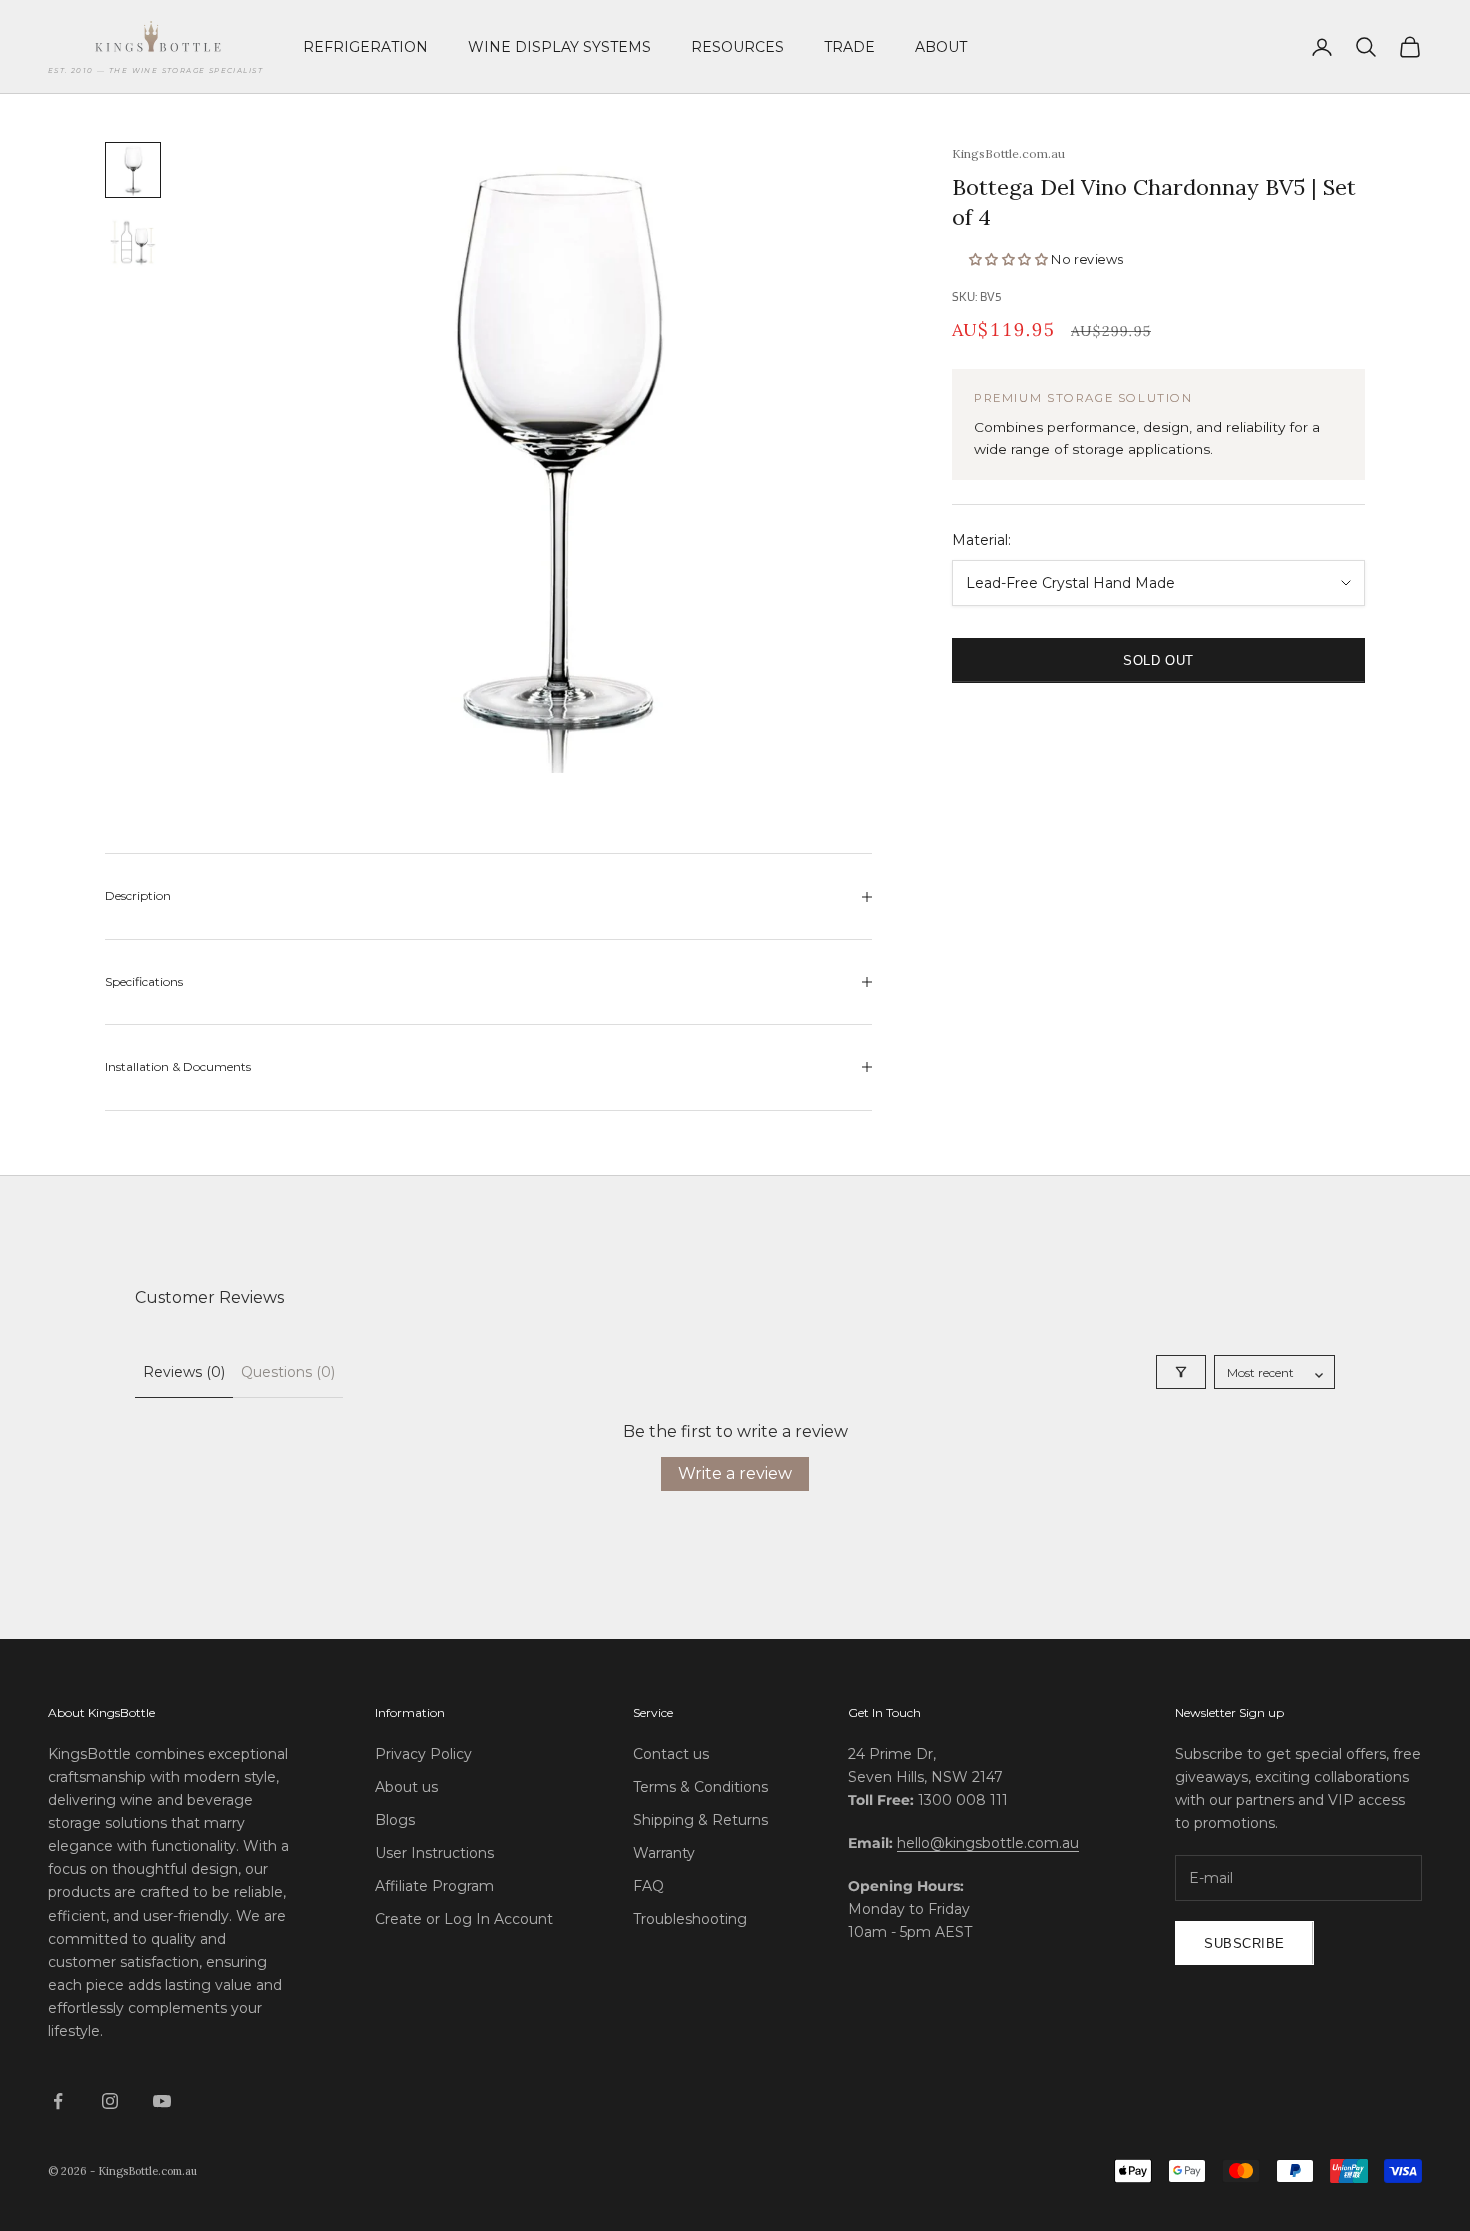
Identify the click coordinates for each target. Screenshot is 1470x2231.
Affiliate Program (434, 1886)
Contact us (671, 1754)
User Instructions (434, 1853)
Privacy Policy (423, 1754)
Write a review (735, 1473)
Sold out (1158, 660)
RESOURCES (737, 47)
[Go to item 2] (133, 242)
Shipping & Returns (700, 1820)
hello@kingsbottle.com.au (988, 1843)
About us (406, 1787)
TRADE (849, 47)
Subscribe (1244, 1943)
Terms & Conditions (700, 1787)
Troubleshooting (690, 1919)
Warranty (664, 1853)
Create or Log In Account (464, 1919)
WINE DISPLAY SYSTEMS (559, 47)
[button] (1010, 259)
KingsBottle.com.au (1008, 153)
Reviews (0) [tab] (184, 1372)
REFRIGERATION (365, 47)
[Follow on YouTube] (162, 2101)
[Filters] (1181, 1372)
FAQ (648, 1886)
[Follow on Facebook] (58, 2101)
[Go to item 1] (133, 170)
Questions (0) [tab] (288, 1372)
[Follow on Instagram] (110, 2101)
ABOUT (941, 47)
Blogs (395, 1820)
